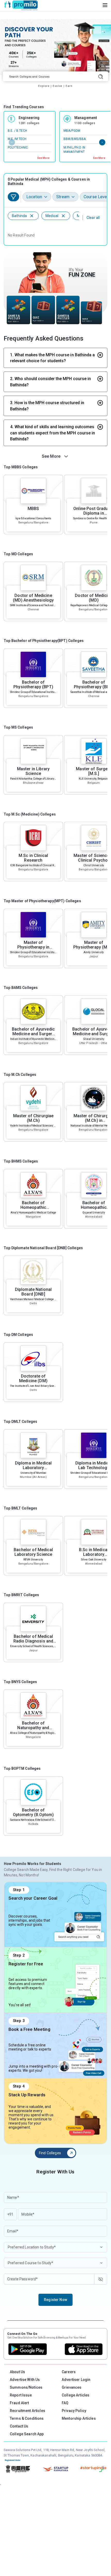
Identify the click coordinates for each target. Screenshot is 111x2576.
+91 (10, 2214)
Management (86, 118)
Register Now (55, 2300)
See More (43, 158)
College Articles (76, 2395)
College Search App (27, 2434)
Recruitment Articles (27, 2411)
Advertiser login (76, 2380)
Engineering (29, 118)
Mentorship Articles (79, 2418)
